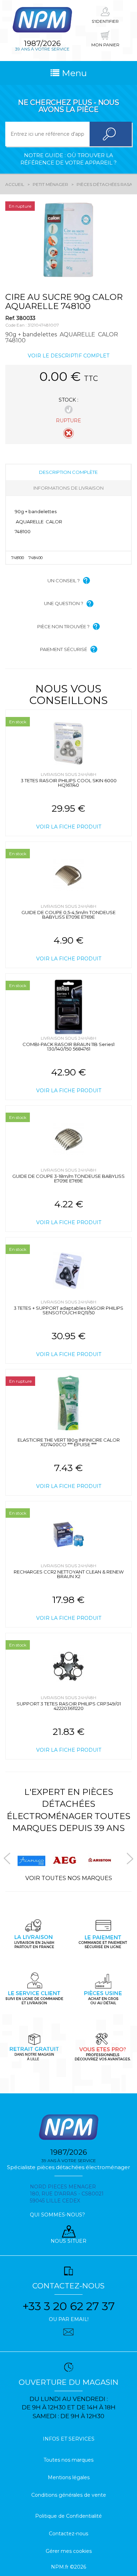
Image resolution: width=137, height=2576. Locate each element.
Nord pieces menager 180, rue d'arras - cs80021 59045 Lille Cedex (67, 2194)
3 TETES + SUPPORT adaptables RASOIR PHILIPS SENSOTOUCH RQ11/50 (68, 1310)
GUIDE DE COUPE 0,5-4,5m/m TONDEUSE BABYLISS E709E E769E (68, 915)
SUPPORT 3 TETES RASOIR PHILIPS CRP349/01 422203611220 (69, 1706)
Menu (73, 73)
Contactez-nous (68, 2534)
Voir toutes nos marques (69, 1878)
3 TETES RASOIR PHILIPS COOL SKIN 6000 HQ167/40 (69, 783)
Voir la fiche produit (69, 827)
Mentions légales (69, 2477)
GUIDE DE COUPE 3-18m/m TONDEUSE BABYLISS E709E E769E (68, 1178)
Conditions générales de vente (69, 2495)
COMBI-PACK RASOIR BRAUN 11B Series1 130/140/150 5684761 (68, 1046)
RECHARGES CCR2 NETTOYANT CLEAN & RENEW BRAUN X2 (69, 1574)
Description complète (68, 472)
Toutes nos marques (68, 2460)
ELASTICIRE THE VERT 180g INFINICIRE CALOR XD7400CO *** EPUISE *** (69, 1442)
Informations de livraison (68, 488)
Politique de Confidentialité (68, 2516)
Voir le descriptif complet (68, 356)
